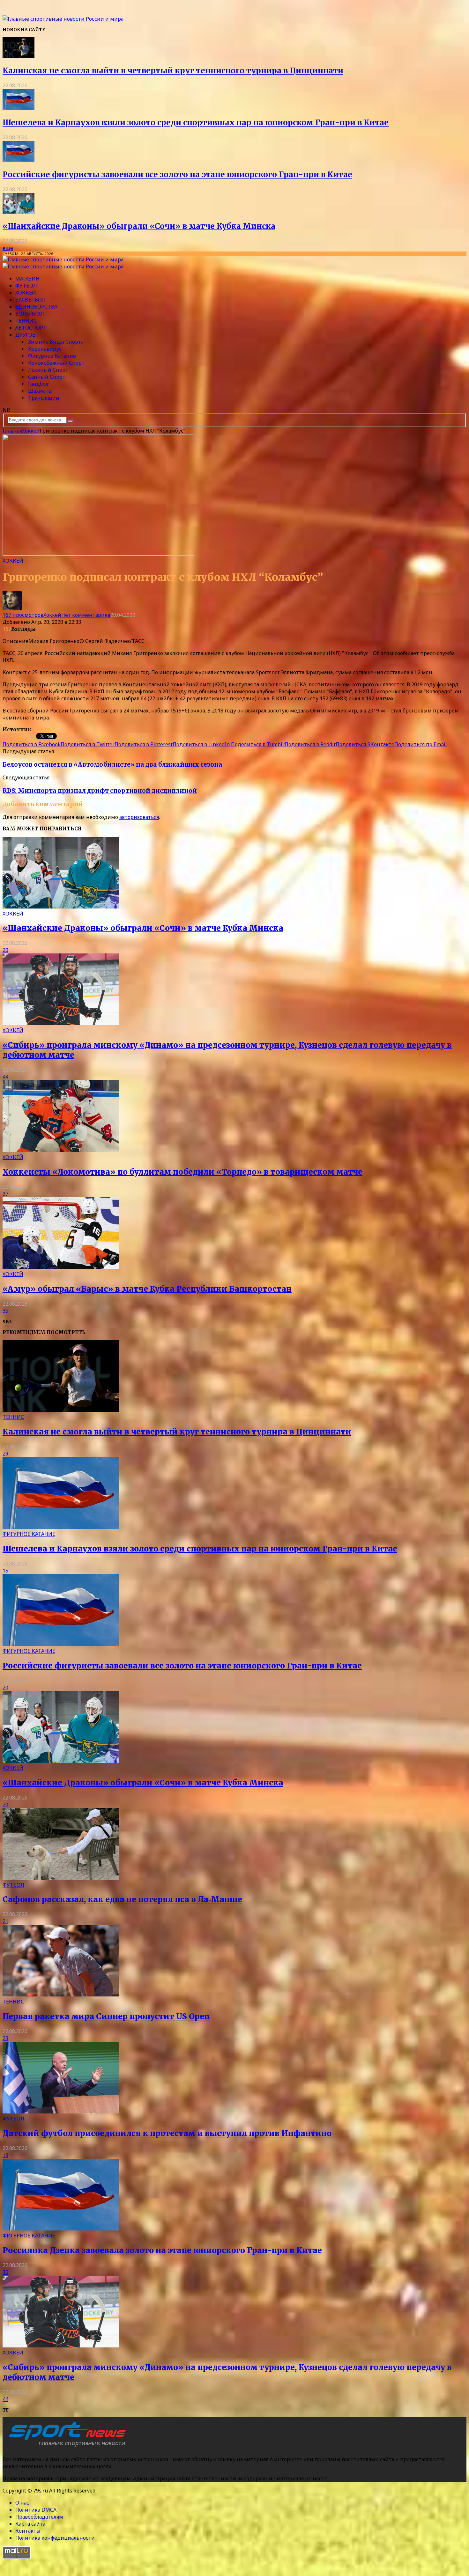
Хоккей (26, 293)
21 (5, 1921)
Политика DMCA (36, 2510)
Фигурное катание (52, 356)
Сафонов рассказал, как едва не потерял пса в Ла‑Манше (122, 1899)
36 (5, 2272)
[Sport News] (63, 19)
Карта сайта (30, 2524)
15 (5, 1571)
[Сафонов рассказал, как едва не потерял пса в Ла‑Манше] (61, 1878)
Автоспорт (31, 328)
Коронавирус (45, 349)
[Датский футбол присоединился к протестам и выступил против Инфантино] (61, 2112)
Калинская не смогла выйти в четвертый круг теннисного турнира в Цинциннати (173, 71)
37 (5, 1194)
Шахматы (40, 391)
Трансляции (44, 398)
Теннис (26, 321)
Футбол (26, 286)
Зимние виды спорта (56, 342)
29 (5, 1454)
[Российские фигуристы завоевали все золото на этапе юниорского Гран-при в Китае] (19, 160)
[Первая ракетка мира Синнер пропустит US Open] (61, 1995)
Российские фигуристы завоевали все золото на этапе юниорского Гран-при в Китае (177, 175)
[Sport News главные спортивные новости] (66, 2447)
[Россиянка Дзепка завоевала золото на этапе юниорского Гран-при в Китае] (61, 2229)
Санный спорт (47, 377)
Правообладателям (39, 2517)
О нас (22, 2503)
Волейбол (30, 314)
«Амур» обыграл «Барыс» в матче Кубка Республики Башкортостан (147, 1289)
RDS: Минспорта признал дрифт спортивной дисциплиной (100, 791)
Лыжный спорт (48, 370)
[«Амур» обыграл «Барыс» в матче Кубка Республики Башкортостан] (61, 1267)
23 (5, 2038)
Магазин (27, 279)
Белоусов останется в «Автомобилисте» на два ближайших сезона (112, 765)
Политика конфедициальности (55, 2538)
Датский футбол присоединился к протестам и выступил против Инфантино (167, 2133)
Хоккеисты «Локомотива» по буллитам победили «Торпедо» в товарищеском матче (182, 1172)
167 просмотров (23, 615)
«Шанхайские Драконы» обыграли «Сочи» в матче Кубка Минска (139, 226)
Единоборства (36, 307)
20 (5, 950)
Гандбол (38, 384)
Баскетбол (30, 300)
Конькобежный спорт (56, 363)
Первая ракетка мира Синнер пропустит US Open (106, 2016)
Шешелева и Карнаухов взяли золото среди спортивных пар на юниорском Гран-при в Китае (196, 123)
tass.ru (41, 729)
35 (5, 1311)
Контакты (28, 2531)
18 (5, 2155)
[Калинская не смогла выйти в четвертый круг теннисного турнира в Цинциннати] (19, 56)
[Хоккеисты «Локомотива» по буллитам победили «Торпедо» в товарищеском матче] (61, 1150)
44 (5, 1077)
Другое (25, 335)
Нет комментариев (86, 615)
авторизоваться (139, 817)
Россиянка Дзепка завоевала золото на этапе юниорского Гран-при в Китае (162, 2250)
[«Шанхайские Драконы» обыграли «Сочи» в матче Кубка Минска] (19, 212)
